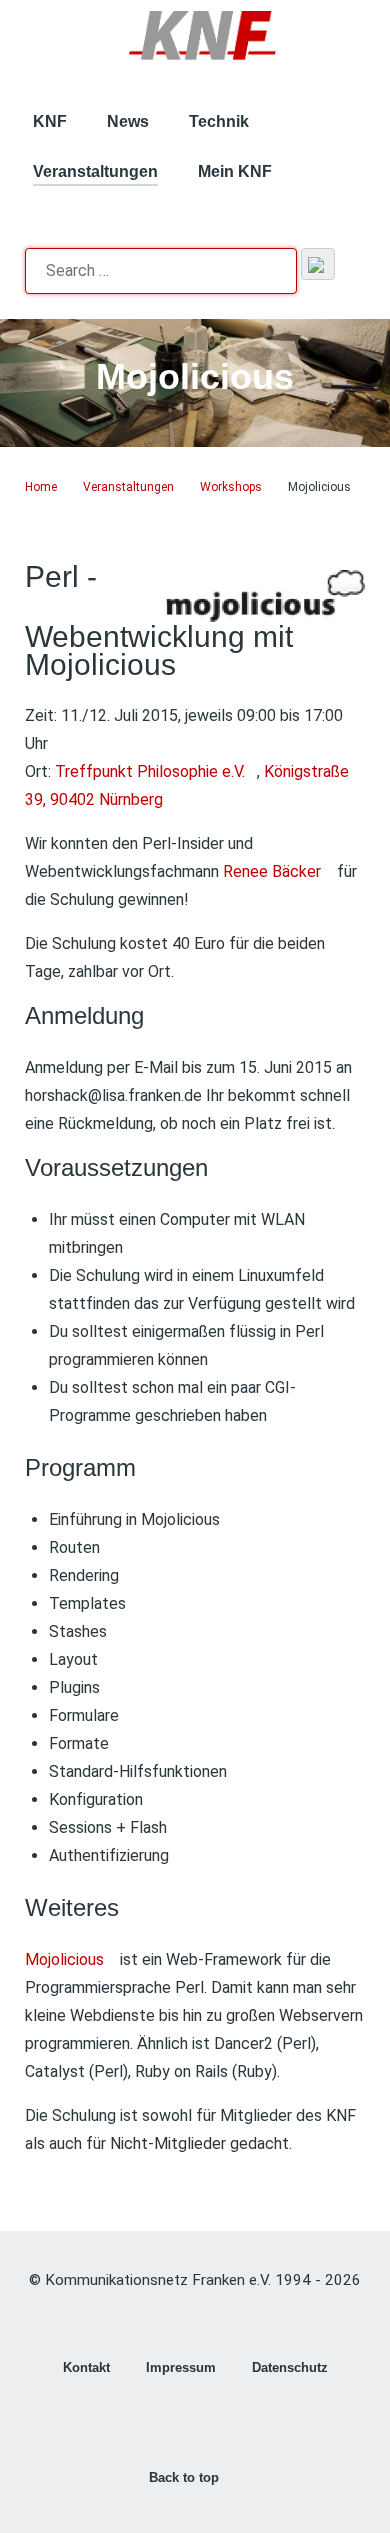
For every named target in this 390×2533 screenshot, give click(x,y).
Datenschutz (290, 2367)
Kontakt (86, 2367)
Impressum (181, 2367)
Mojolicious (64, 1959)
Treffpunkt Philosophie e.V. (150, 771)
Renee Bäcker (272, 871)
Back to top (186, 2477)
